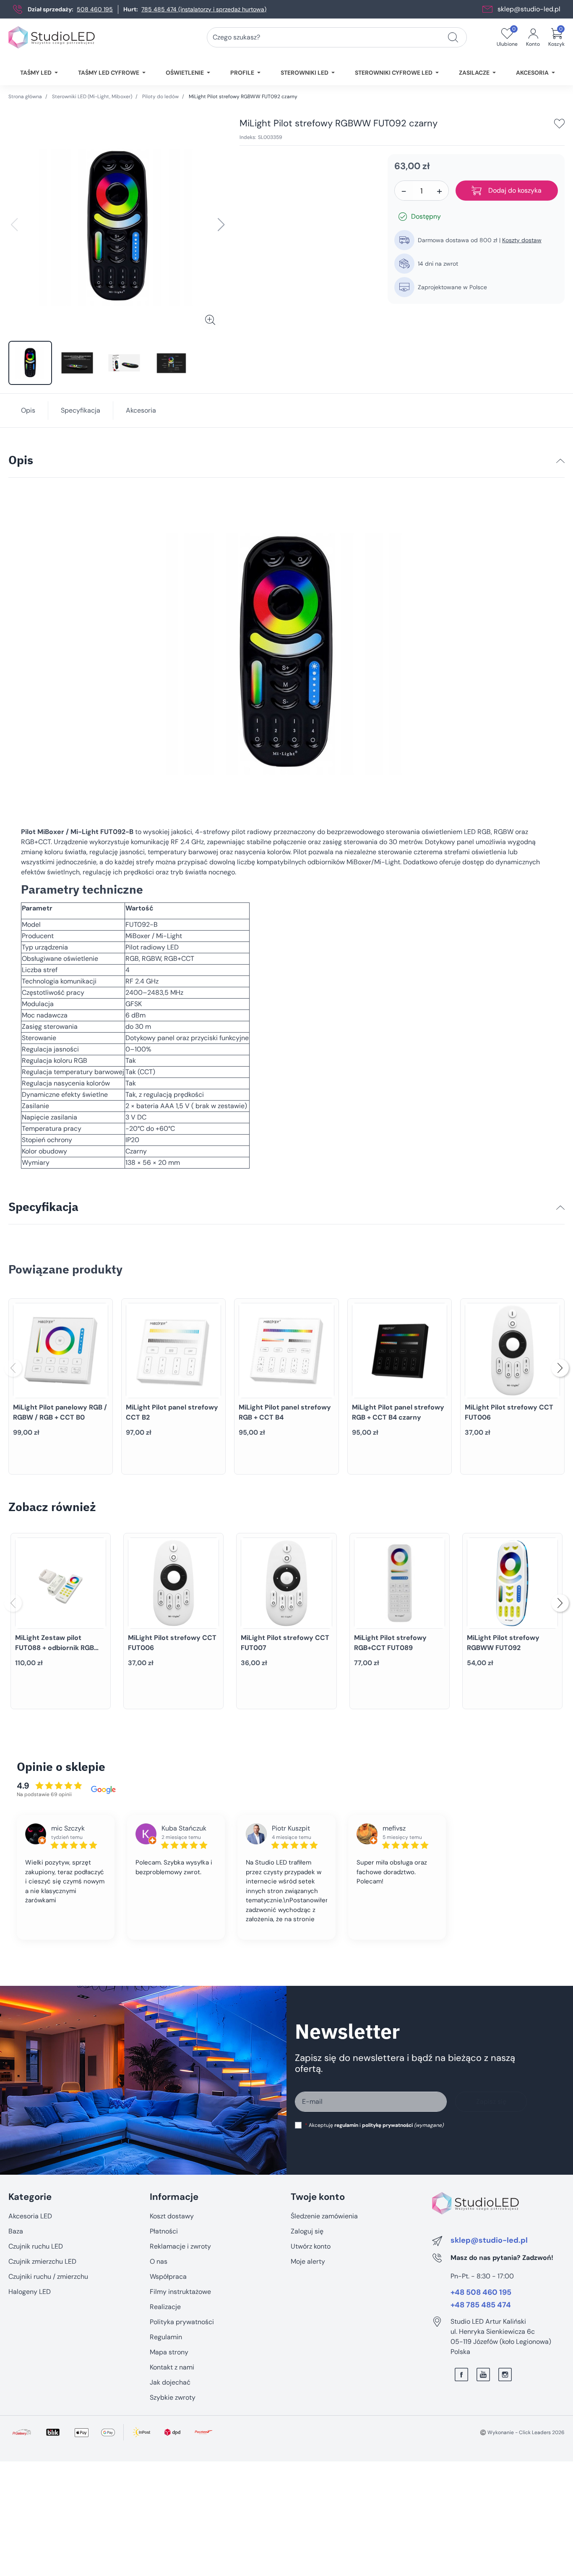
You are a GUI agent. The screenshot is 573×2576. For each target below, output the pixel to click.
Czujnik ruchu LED (36, 2246)
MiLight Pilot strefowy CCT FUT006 (509, 1412)
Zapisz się (491, 2101)
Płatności (164, 2231)
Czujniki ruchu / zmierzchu (48, 2277)
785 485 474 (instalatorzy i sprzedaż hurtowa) (204, 9)
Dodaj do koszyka (515, 190)
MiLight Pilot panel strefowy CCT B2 (172, 1412)
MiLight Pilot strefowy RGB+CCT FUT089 (390, 1643)
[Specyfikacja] (560, 1208)
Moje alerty (308, 2261)
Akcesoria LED (30, 2216)
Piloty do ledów (160, 97)
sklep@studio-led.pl (529, 9)
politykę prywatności (387, 2125)
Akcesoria (141, 410)
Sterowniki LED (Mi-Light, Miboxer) (92, 97)
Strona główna (25, 97)
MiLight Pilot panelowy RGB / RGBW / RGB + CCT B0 (60, 1412)
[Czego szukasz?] (453, 37)
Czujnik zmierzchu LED (42, 2261)
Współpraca (168, 2277)
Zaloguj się (307, 2231)
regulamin (346, 2125)
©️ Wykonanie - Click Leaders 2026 (522, 2432)
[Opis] (560, 461)
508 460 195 (95, 9)
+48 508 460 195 (481, 2293)
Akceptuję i (374, 2125)
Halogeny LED (30, 2292)
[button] (556, 37)
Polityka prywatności (182, 2322)
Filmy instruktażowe (180, 2292)
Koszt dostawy (172, 2216)
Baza (16, 2231)
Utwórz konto (311, 2246)
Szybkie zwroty (173, 2397)
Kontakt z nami (172, 2367)
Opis (28, 410)
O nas (159, 2261)
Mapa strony (169, 2352)
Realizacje (165, 2307)
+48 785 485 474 (481, 2305)
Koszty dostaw (522, 240)
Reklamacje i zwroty (180, 2246)
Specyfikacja (81, 410)
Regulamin (166, 2337)
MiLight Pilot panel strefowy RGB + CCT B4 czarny (398, 1412)
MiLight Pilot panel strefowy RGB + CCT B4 (285, 1412)
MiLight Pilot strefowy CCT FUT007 (285, 1643)
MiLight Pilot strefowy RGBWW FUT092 (503, 1643)
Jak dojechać (170, 2382)
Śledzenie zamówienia (324, 2216)
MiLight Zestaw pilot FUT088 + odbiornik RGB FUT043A (55, 1648)
